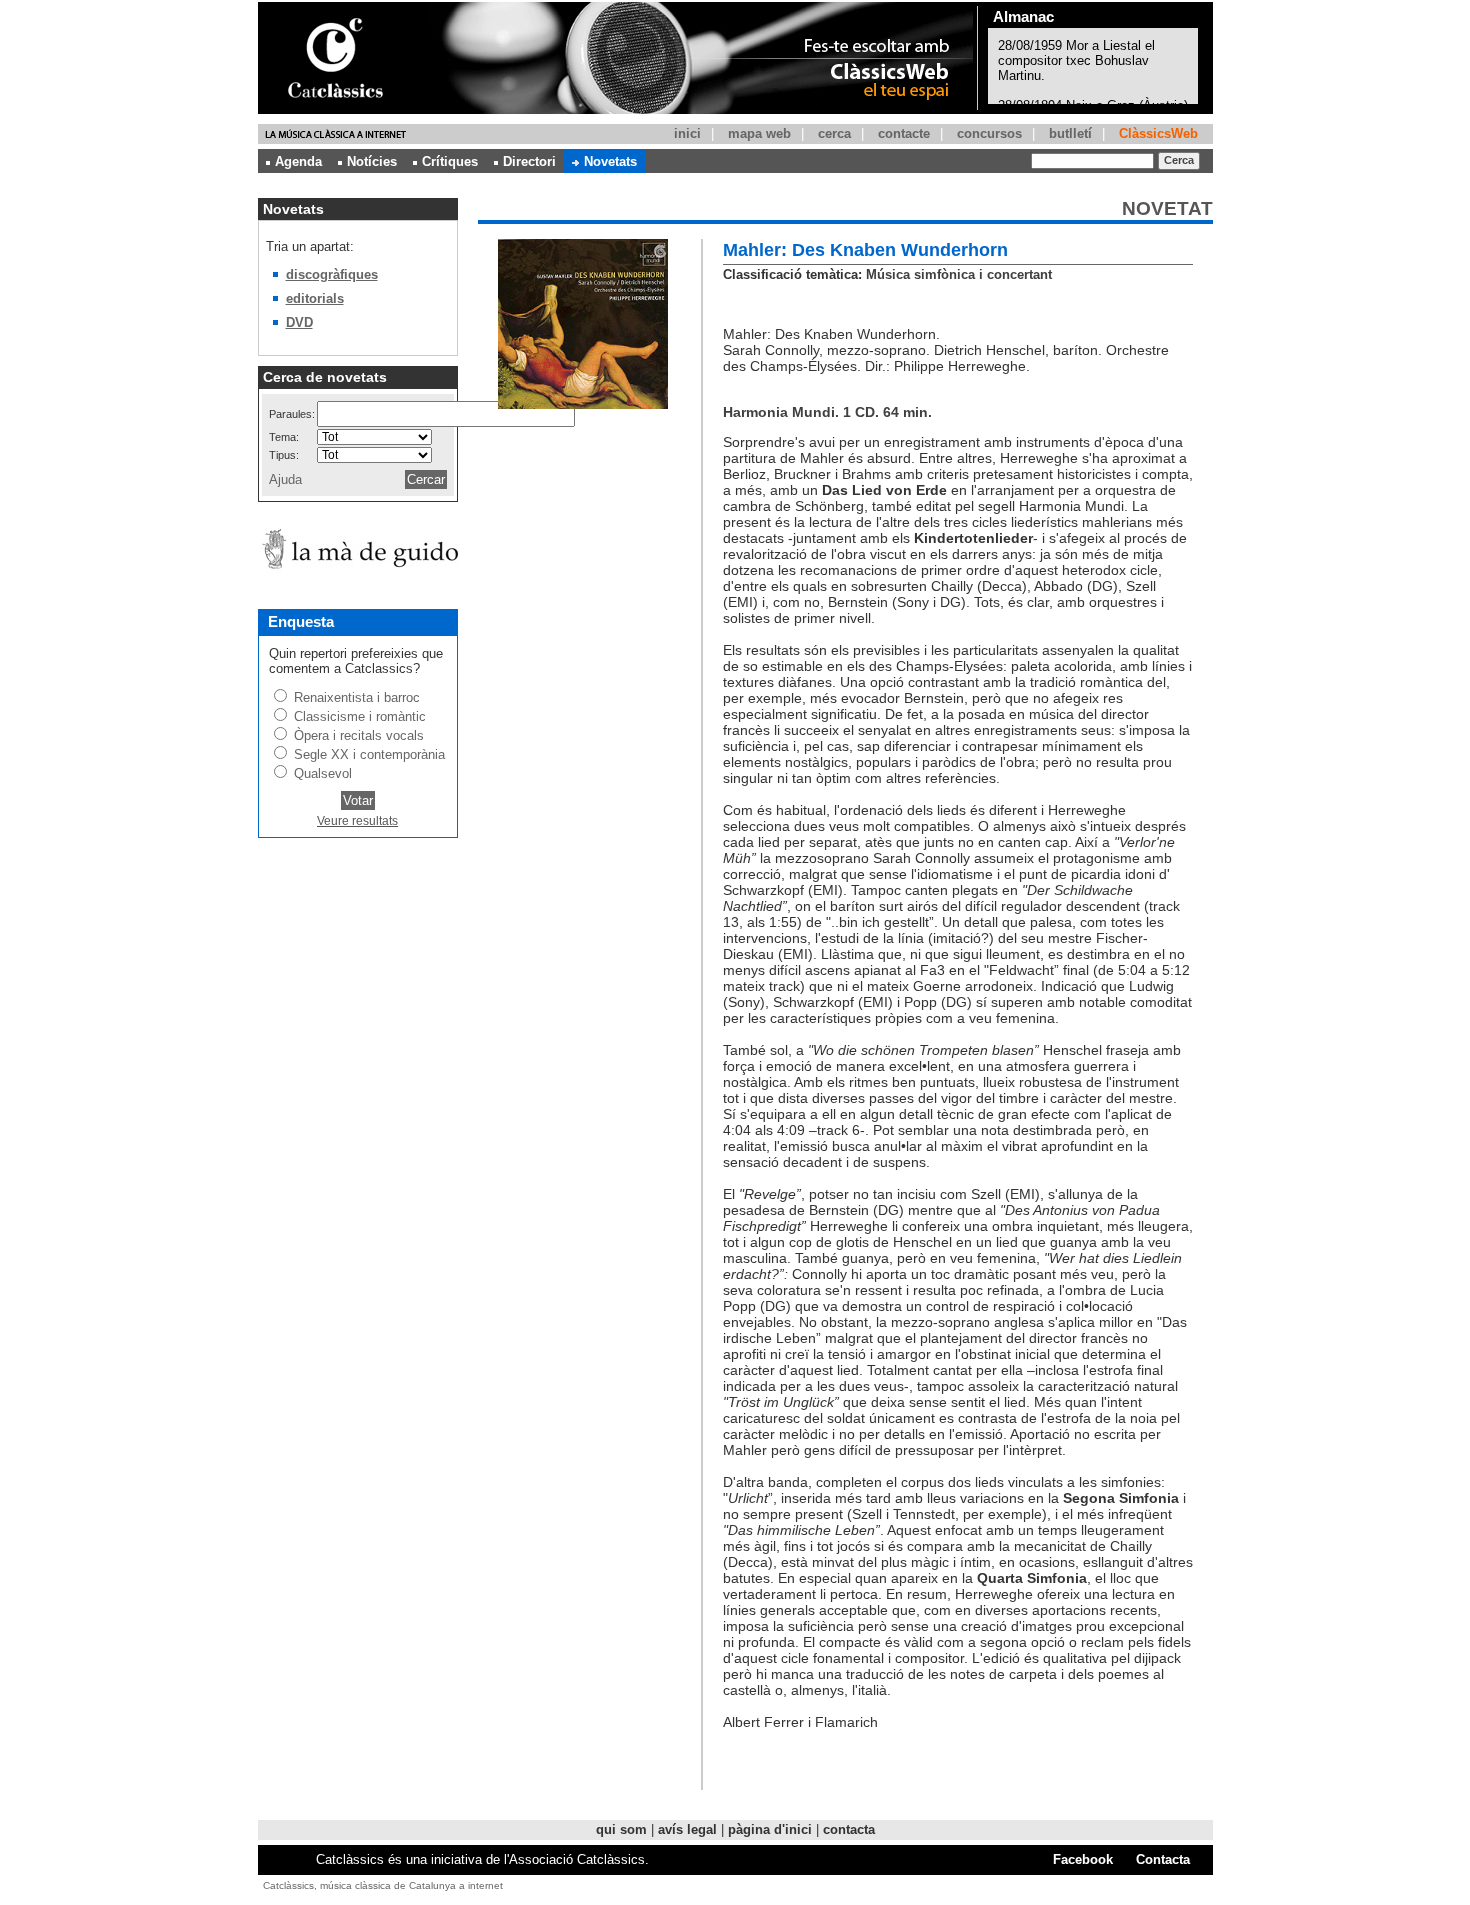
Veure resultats (357, 821)
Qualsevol (323, 773)
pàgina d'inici (770, 1829)
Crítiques (450, 161)
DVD (299, 322)
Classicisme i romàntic (360, 716)
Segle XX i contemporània (369, 754)
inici (687, 133)
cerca (834, 133)
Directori (529, 161)
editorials (315, 298)
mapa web (759, 133)
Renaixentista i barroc (357, 697)
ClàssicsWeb (1158, 133)
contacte (904, 133)
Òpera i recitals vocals (359, 735)
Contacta (1163, 1859)
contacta (849, 1829)
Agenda (298, 161)
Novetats (610, 161)
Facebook (1083, 1859)
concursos (989, 133)
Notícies (372, 161)
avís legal (687, 1829)
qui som (621, 1829)
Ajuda (285, 479)
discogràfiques (332, 274)
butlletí (1070, 133)
